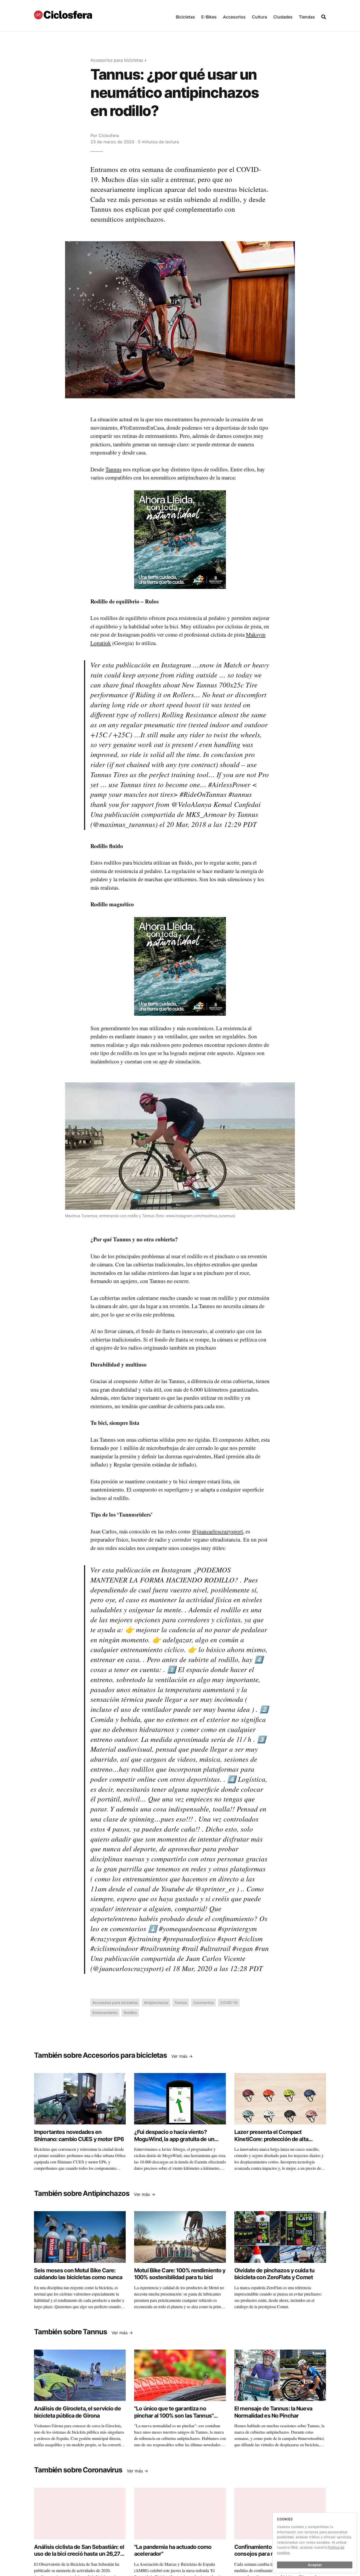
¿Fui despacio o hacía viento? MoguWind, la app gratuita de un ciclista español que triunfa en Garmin (174, 2142)
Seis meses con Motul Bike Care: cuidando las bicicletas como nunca (78, 2274)
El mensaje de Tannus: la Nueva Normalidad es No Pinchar (273, 2412)
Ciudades (283, 17)
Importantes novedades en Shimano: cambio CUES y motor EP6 (79, 2135)
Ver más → (182, 2056)
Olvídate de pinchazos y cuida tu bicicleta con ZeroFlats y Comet (274, 2274)
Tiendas (307, 17)
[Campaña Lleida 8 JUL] (180, 539)
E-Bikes (209, 17)
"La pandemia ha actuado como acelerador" (173, 2550)
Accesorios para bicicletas (117, 60)
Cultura (259, 17)
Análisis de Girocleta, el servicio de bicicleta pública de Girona (77, 2412)
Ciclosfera (109, 135)
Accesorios (234, 17)
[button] (185, 16)
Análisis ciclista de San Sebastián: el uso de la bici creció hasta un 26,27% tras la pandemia (79, 2554)
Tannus (113, 469)
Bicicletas (185, 17)
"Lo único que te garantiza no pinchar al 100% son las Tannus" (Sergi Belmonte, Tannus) (174, 2415)
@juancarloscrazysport (217, 1531)
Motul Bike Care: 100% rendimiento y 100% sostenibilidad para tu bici (180, 2274)
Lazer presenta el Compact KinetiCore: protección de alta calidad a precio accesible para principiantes (272, 2142)
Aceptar (315, 2565)
